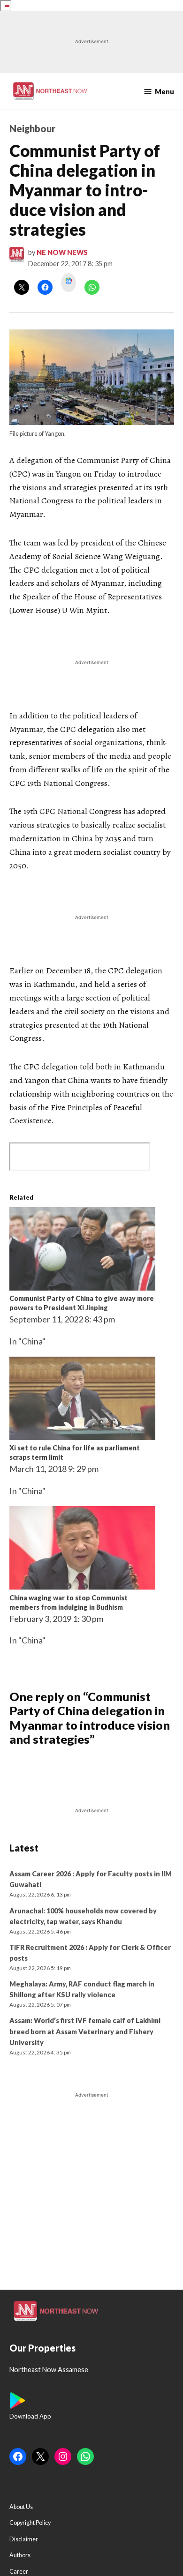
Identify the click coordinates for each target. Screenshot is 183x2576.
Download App (30, 2416)
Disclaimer (24, 2539)
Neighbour (32, 128)
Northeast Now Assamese (49, 2370)
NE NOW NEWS (62, 252)
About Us (21, 2507)
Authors (20, 2555)
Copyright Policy (30, 2523)
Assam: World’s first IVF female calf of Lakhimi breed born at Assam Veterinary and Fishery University (85, 2031)
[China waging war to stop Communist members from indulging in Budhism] (82, 1586)
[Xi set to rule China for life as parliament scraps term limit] (82, 1437)
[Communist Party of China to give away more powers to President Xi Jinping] (82, 1287)
